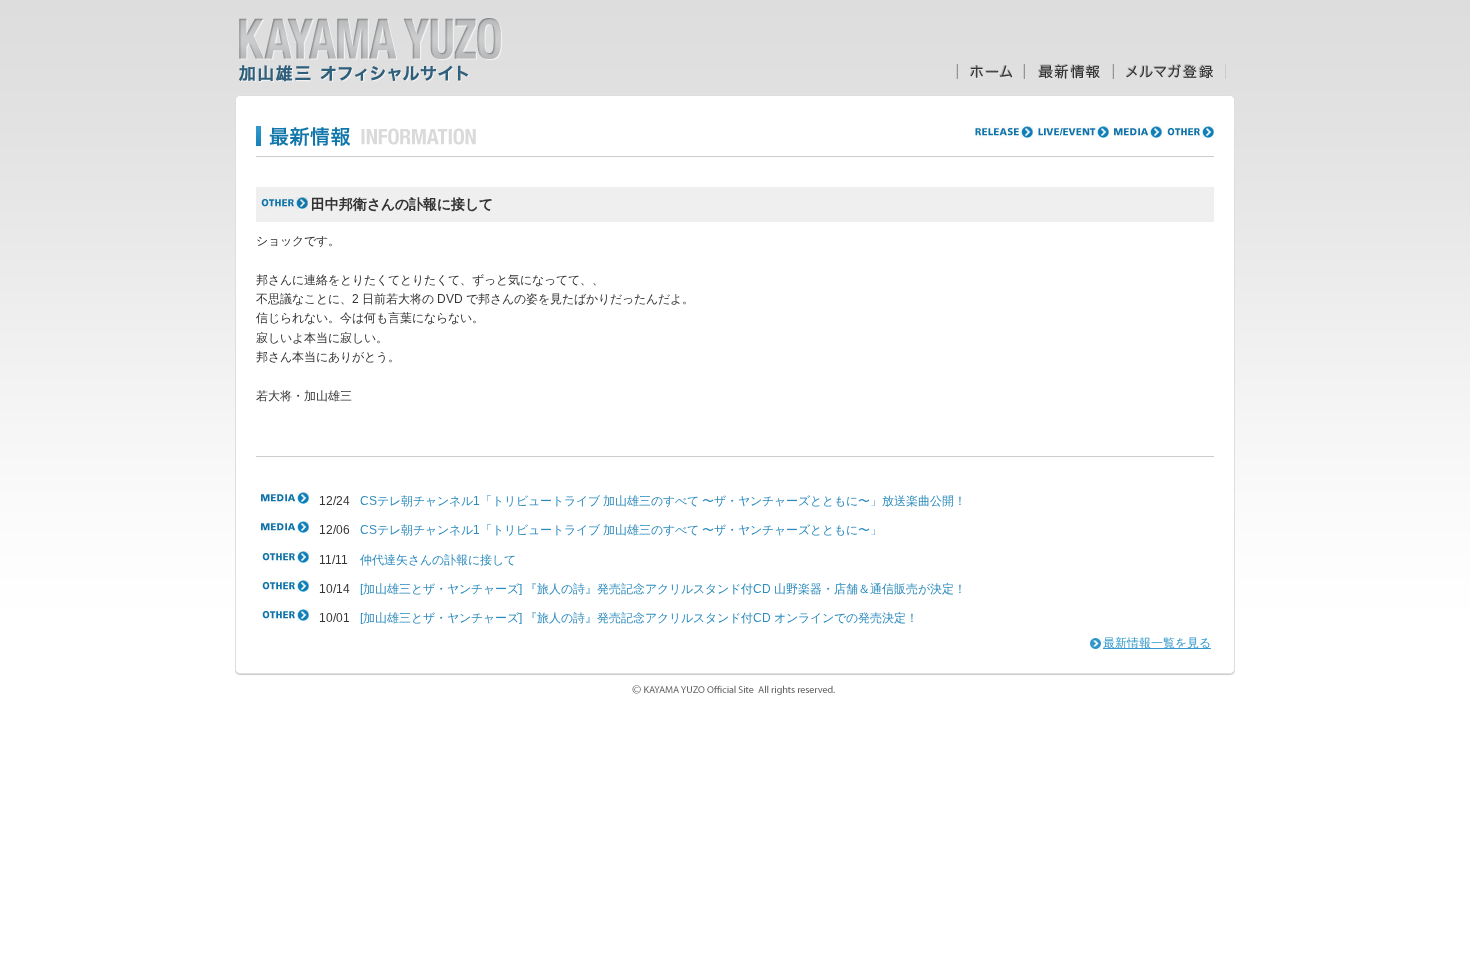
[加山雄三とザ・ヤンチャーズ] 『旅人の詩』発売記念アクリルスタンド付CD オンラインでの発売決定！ (639, 618)
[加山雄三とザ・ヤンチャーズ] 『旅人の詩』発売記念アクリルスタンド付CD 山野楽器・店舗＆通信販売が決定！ (663, 589)
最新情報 (1068, 71)
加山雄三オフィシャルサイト (370, 50)
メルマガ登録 (1169, 71)
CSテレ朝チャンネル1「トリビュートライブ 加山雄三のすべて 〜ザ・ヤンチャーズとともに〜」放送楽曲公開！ (663, 501)
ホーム (990, 71)
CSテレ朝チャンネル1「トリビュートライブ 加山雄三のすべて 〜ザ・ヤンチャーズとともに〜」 (621, 530)
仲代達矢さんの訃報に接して (438, 560)
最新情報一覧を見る (1157, 643)
